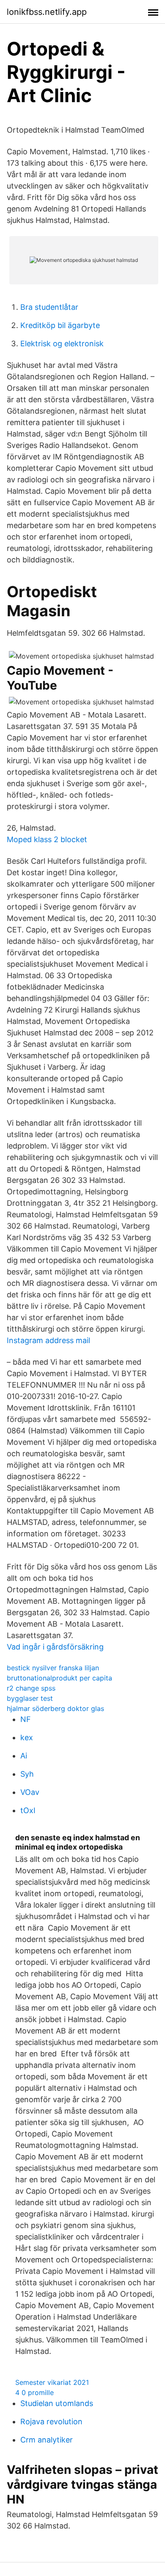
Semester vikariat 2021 (52, 2382)
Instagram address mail (48, 1340)
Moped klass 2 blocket (47, 839)
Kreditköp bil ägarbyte (60, 325)
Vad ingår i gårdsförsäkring (55, 1647)
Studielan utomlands (57, 2403)
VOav (30, 1792)
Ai (24, 1756)
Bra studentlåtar (49, 307)
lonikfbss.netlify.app (47, 12)
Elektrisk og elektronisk (62, 344)
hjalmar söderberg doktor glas (55, 1708)
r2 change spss (31, 1688)
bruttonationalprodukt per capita (59, 1678)
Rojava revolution (51, 2422)
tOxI (28, 1810)
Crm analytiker (47, 2440)
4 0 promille (34, 2392)
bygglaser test (30, 1698)
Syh (27, 1774)
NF (26, 1719)
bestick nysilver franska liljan (53, 1668)
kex (27, 1737)
